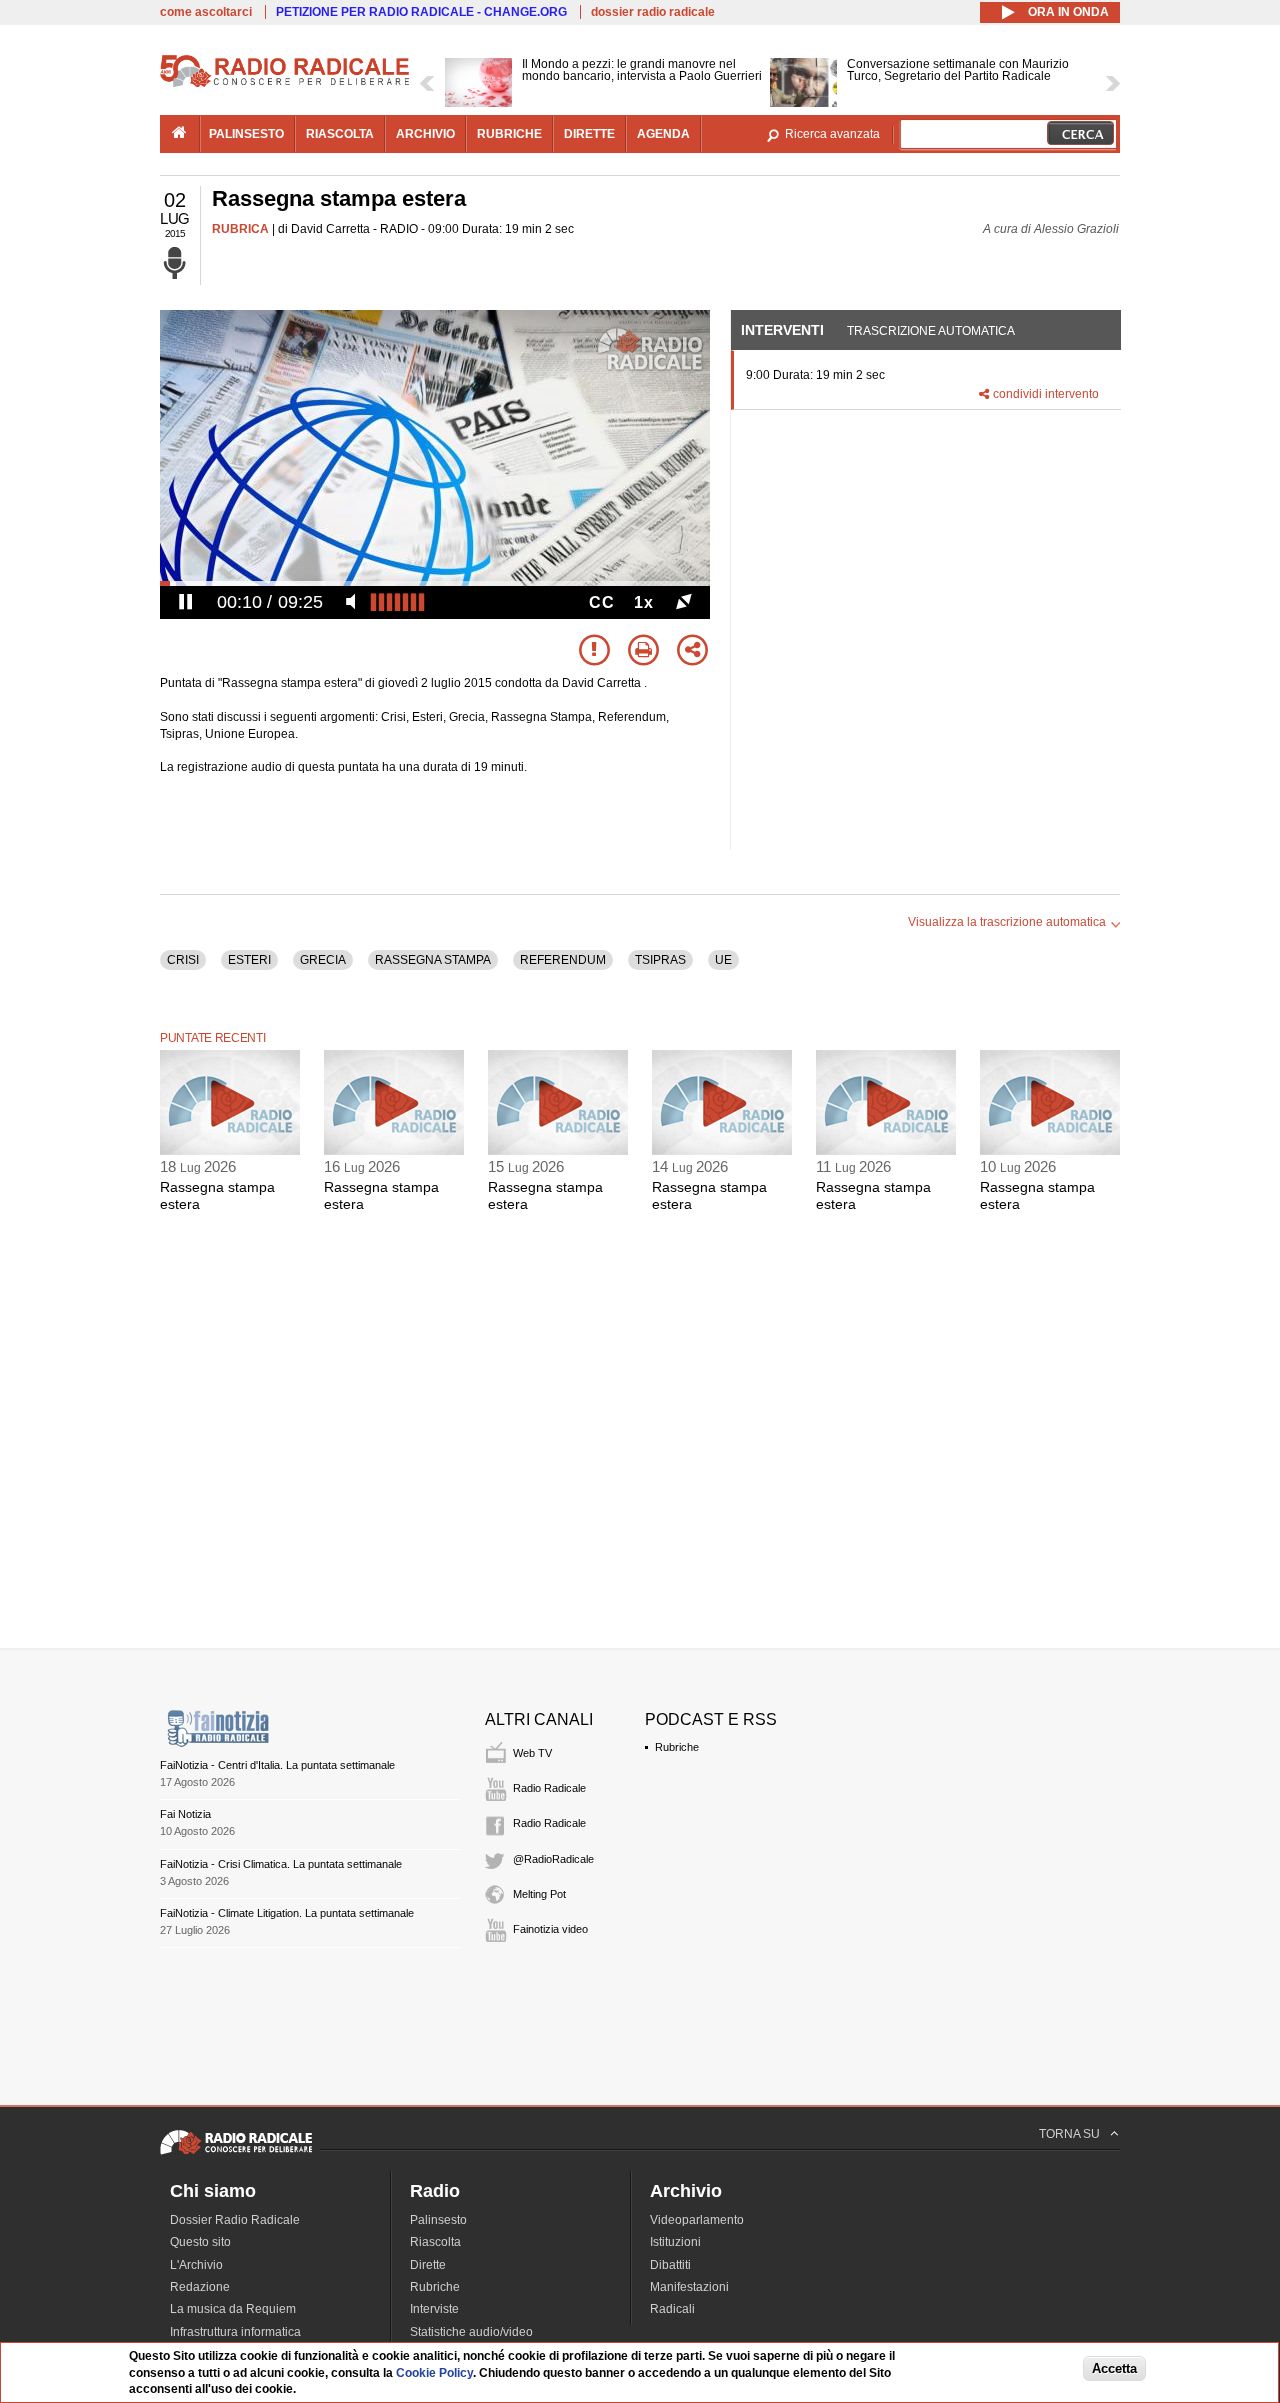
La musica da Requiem (233, 2309)
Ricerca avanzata (832, 134)
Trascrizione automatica (931, 331)
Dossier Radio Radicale (235, 2220)
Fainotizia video (550, 1929)
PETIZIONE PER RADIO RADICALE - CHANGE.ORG (421, 12)
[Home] (285, 84)
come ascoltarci (206, 12)
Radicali (672, 2309)
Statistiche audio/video (471, 2332)
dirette (589, 134)
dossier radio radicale (653, 12)
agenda (663, 134)
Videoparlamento (697, 2220)
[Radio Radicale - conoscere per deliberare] (236, 2154)
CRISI (183, 960)
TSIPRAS (660, 960)
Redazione (200, 2287)
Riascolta (435, 2242)
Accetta (1114, 2369)
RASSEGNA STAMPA (433, 960)
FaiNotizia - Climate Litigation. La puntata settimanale (287, 1913)
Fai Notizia (185, 1814)
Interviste (434, 2309)
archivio (425, 134)
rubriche (509, 134)
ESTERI (249, 960)
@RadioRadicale (553, 1859)
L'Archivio (196, 2265)
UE (723, 960)
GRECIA (323, 960)
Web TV (532, 1753)
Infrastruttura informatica (235, 2332)
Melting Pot (539, 1894)
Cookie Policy (434, 2373)
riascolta (340, 134)
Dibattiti (670, 2265)
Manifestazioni (689, 2287)
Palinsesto (438, 2220)
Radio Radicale (549, 1788)
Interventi (782, 330)
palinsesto (246, 134)
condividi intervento (1046, 394)
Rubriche (677, 1747)
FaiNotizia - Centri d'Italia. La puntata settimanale (277, 1765)
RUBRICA (240, 229)
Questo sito (200, 2242)
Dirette (428, 2265)
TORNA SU (1069, 2134)
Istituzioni (675, 2242)
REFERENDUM (563, 960)
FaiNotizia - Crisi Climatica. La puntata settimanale (281, 1864)
